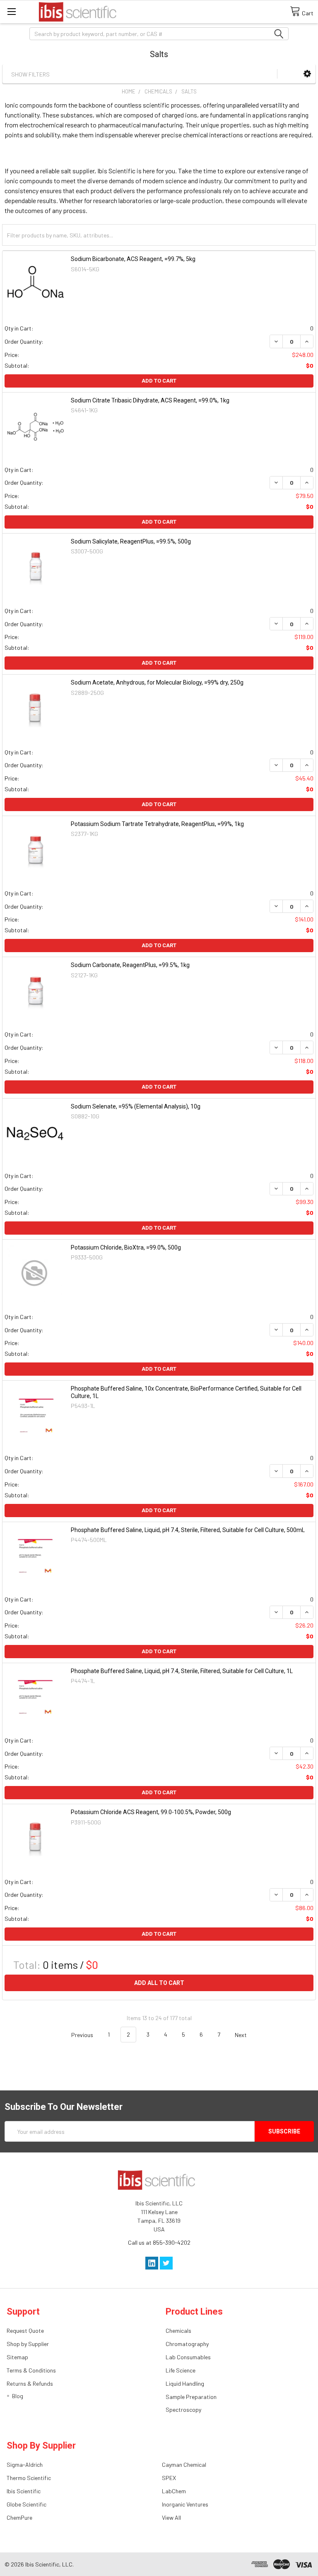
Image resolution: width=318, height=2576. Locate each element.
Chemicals (178, 2331)
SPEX (169, 2478)
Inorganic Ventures (185, 2504)
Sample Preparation (191, 2397)
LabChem (174, 2491)
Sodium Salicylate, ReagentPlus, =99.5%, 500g (131, 541)
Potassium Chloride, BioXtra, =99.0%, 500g (126, 1247)
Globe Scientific (26, 2504)
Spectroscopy (183, 2410)
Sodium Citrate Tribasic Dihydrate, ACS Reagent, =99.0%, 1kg (150, 400)
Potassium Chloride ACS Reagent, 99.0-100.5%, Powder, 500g (151, 1812)
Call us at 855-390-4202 (159, 2242)
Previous (82, 2034)
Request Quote (25, 2331)
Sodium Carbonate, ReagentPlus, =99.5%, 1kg (130, 965)
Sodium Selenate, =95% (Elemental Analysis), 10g (136, 1106)
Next (241, 2034)
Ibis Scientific (24, 2491)
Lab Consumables (188, 2357)
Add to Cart (159, 381)
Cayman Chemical (184, 2465)
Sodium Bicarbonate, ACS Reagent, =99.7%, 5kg (133, 259)
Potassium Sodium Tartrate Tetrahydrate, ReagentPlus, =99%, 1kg (157, 824)
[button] (307, 73)
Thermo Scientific (29, 2478)
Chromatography (187, 2344)
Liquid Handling (185, 2383)
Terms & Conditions (31, 2370)
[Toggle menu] (11, 11)
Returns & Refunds (30, 2383)
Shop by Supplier (28, 2344)
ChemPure (19, 2517)
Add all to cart (159, 1983)
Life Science (181, 2370)
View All (171, 2517)
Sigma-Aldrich (25, 2465)
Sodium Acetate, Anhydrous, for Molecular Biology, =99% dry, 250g (157, 682)
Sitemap (17, 2357)
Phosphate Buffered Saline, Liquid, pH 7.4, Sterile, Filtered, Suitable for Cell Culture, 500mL (188, 1530)
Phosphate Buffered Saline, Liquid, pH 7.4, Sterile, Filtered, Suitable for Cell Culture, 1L (182, 1671)
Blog (18, 2396)
